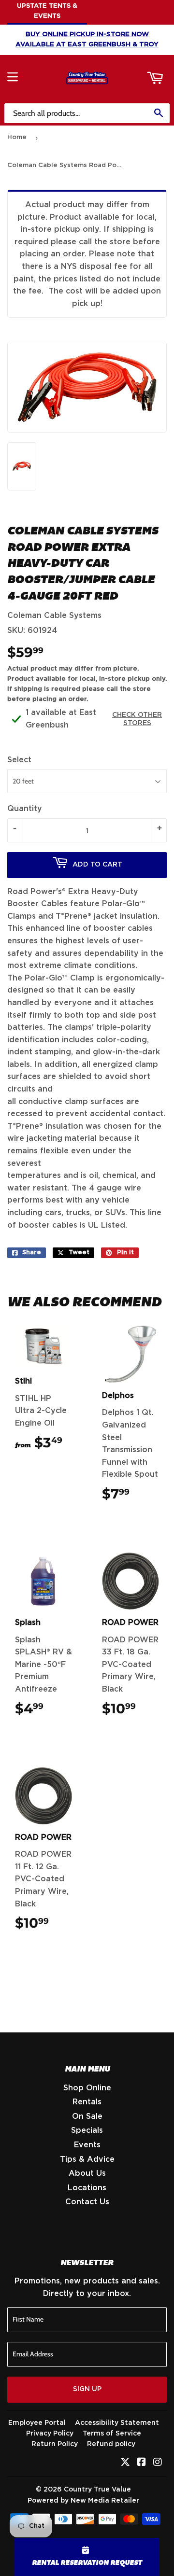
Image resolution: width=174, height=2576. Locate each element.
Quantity (25, 809)
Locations (87, 2188)
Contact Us (87, 2202)
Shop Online (87, 2088)
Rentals (87, 2102)
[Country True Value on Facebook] (142, 2463)
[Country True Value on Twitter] (125, 2463)
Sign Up (87, 2389)
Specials (87, 2130)
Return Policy (55, 2444)
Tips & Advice (87, 2159)
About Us (87, 2173)
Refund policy (111, 2444)
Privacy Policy (50, 2434)
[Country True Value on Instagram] (158, 2463)
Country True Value (97, 2490)
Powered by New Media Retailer (83, 2501)
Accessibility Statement (117, 2423)
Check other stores (137, 719)
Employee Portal (37, 2423)
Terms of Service (112, 2434)
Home (17, 137)
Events (87, 2145)
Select (19, 760)
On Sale (87, 2116)
